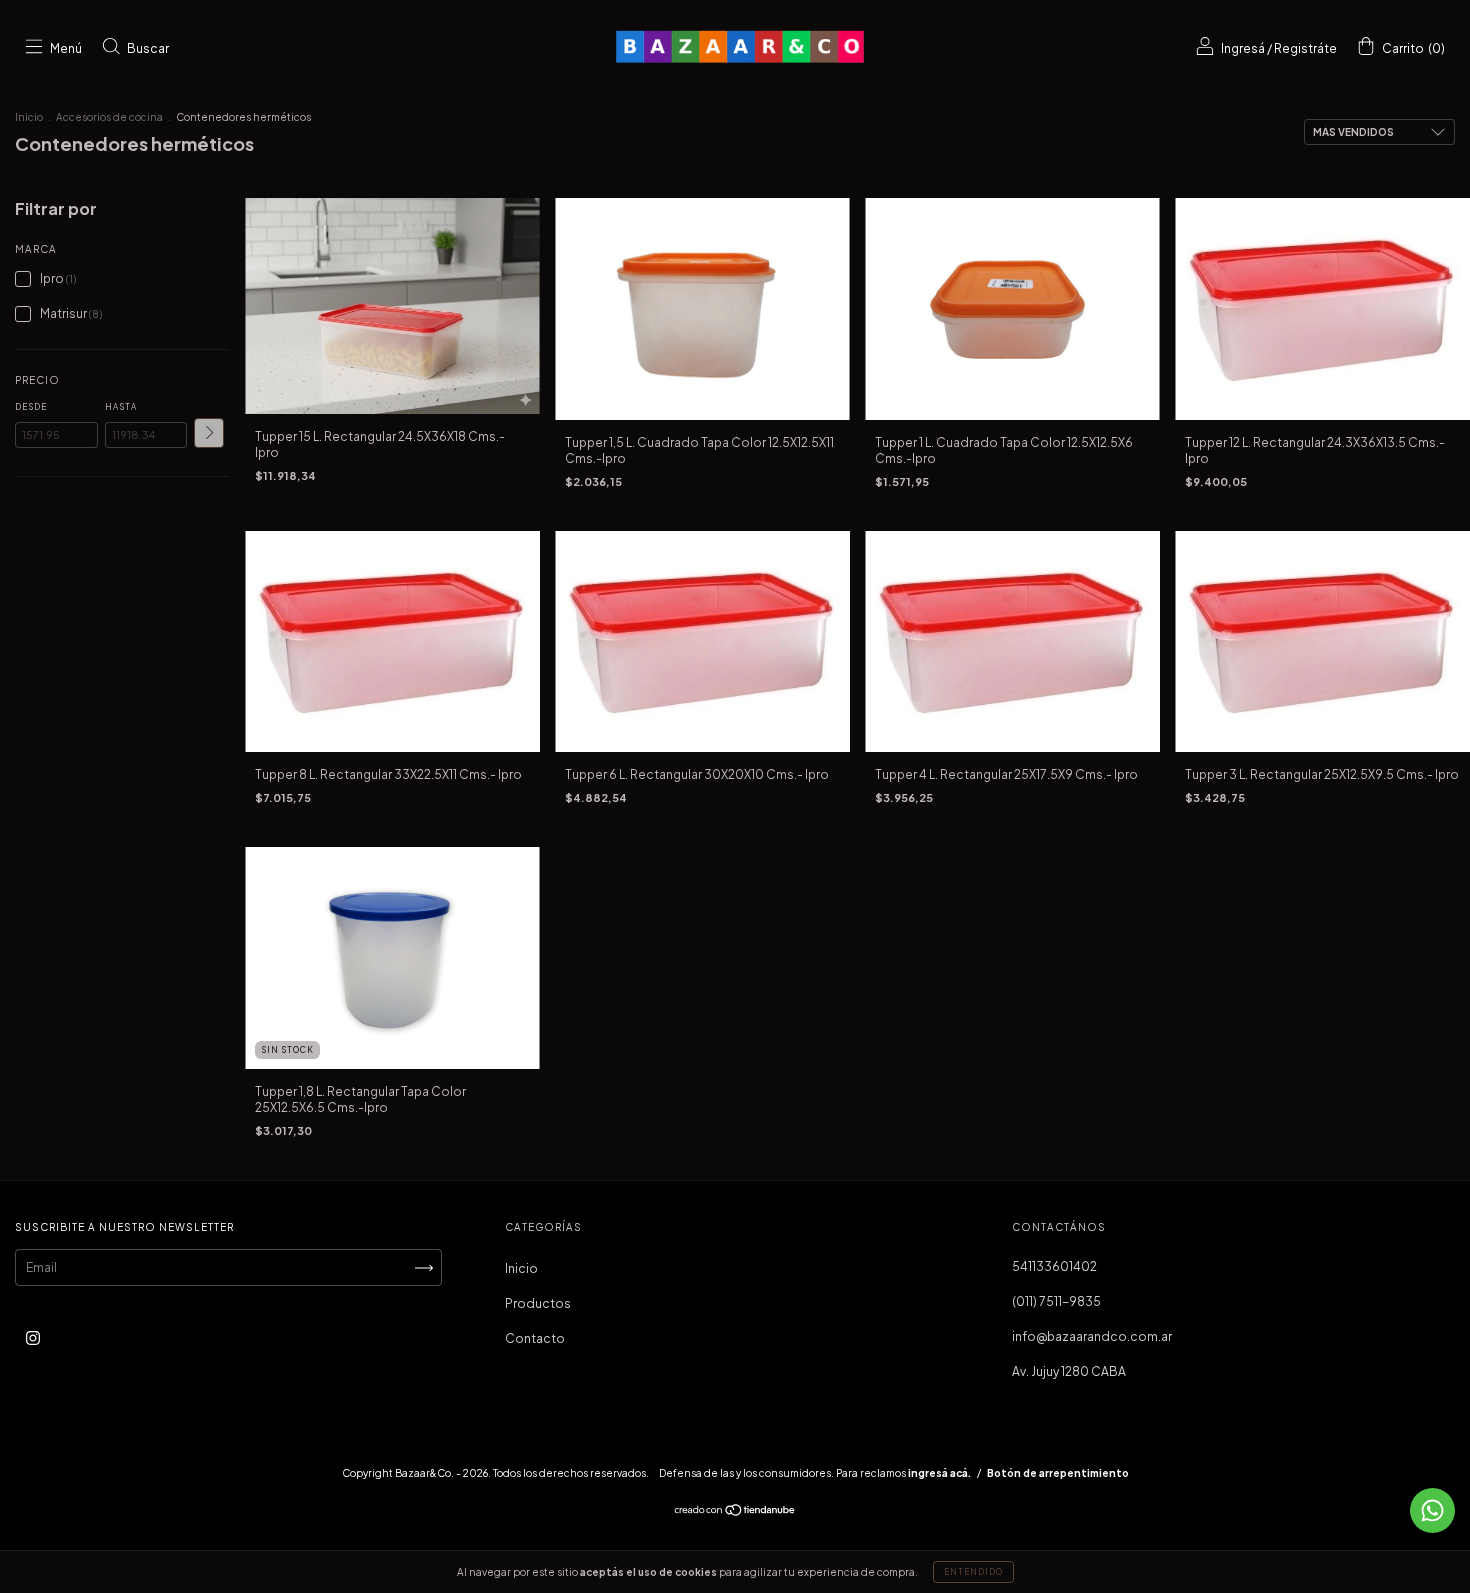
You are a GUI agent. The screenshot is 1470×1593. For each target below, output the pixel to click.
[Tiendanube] (735, 1512)
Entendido (973, 1572)
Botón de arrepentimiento (1058, 1473)
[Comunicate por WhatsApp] (1432, 1510)
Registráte (1305, 48)
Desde (31, 407)
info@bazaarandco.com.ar (1092, 1336)
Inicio (29, 117)
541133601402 (1054, 1266)
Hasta (121, 407)
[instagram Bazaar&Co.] (33, 1338)
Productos (538, 1303)
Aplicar (209, 433)
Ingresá (1243, 48)
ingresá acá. (939, 1473)
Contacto (535, 1338)
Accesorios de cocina (109, 117)
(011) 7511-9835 (1056, 1301)
